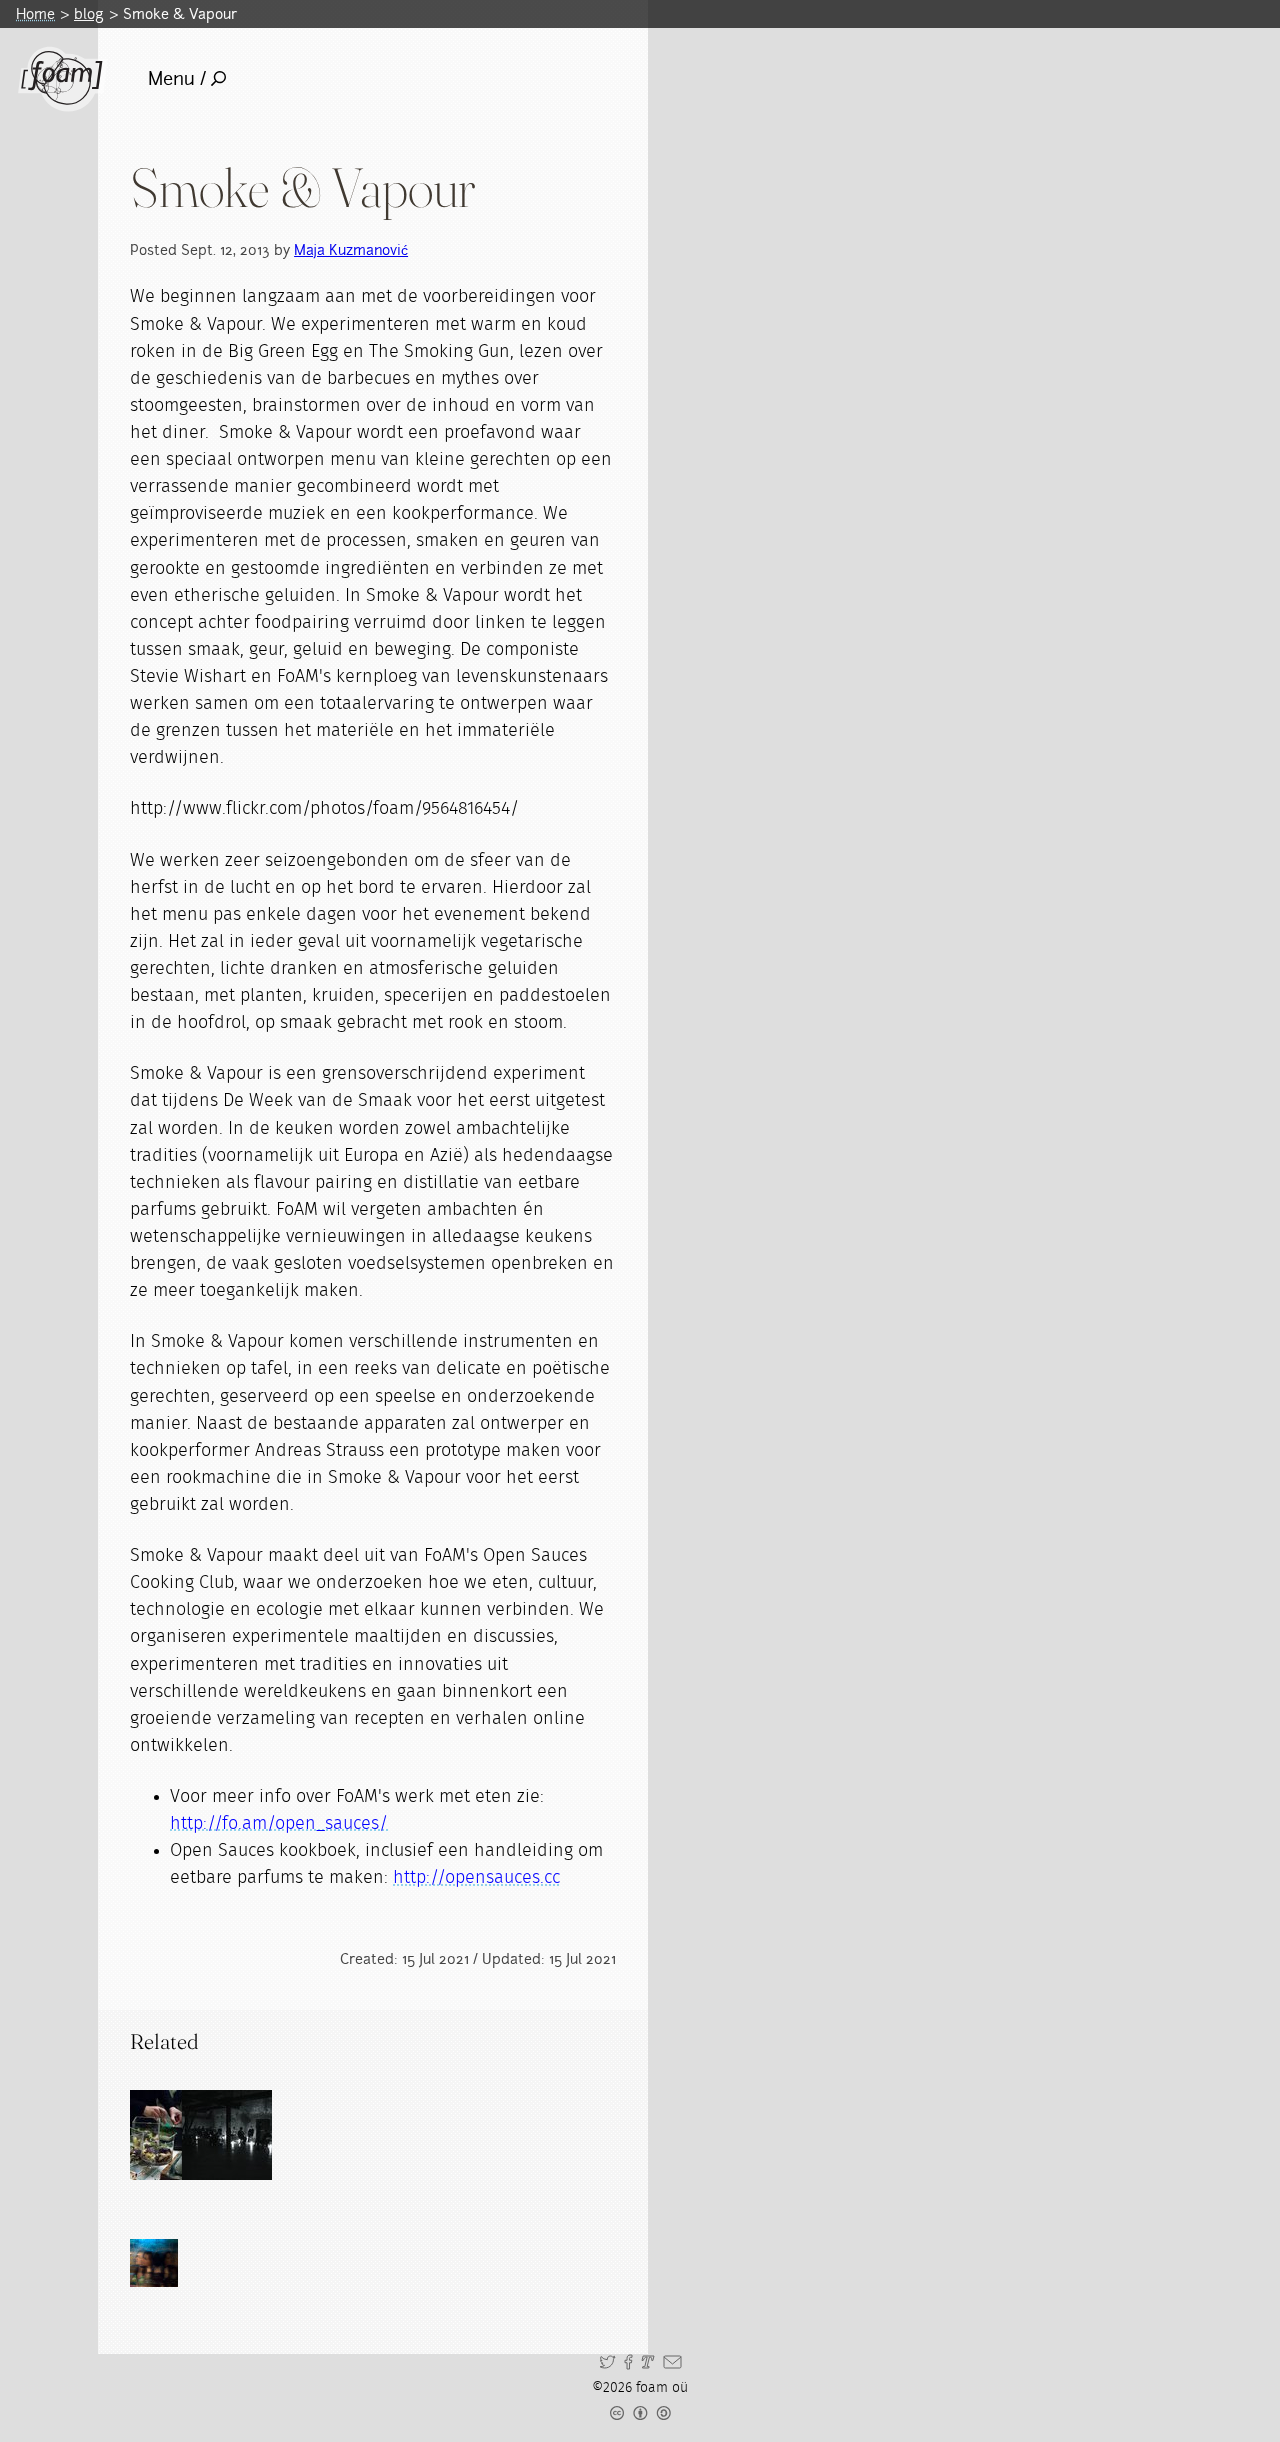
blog (89, 13)
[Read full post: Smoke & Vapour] (227, 2135)
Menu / (177, 78)
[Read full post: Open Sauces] (175, 2135)
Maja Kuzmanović (351, 249)
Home (35, 13)
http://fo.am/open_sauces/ (279, 1824)
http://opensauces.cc (476, 1878)
